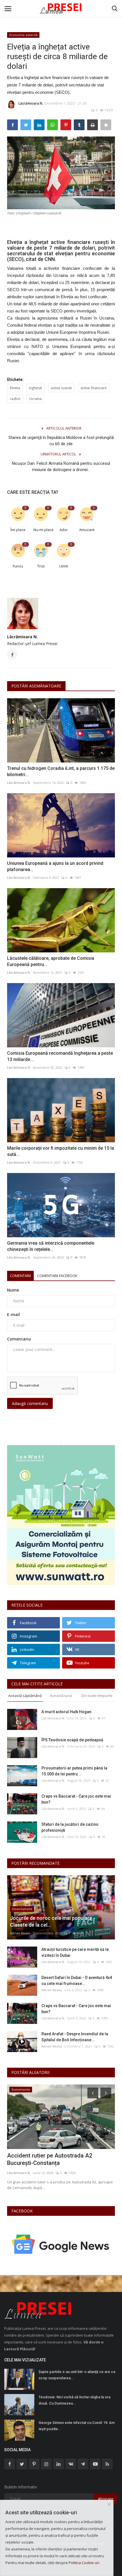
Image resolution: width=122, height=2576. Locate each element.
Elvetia (15, 388)
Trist (41, 566)
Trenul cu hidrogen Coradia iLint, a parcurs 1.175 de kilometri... (61, 771)
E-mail (13, 1314)
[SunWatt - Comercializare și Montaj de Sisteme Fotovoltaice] (61, 1515)
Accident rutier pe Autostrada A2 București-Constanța (50, 2159)
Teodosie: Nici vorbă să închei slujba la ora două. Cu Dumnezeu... (74, 2400)
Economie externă (23, 35)
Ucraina (35, 399)
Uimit (64, 566)
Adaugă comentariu (30, 1403)
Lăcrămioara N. (31, 103)
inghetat (35, 388)
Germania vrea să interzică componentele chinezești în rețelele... (51, 1246)
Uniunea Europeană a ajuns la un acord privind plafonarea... (55, 866)
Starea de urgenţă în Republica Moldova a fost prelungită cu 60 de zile (61, 441)
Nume (13, 1290)
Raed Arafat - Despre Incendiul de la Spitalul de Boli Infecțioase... (75, 2037)
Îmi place (18, 530)
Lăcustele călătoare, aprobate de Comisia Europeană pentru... (51, 961)
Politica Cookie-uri (84, 2563)
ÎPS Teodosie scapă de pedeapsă (72, 1740)
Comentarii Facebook (57, 1276)
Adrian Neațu (20, 1933)
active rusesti (61, 388)
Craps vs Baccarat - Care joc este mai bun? (76, 1799)
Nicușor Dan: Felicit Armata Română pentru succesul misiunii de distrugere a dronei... (61, 467)
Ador (64, 530)
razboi (15, 399)
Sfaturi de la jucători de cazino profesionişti (70, 1827)
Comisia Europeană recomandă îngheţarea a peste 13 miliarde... (60, 1056)
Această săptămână (25, 1696)
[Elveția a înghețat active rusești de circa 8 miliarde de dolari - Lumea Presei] (61, 9)
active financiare (94, 388)
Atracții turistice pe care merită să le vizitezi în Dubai (75, 1952)
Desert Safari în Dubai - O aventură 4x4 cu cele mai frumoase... (77, 1981)
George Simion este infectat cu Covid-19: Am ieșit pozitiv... (77, 2426)
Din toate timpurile (97, 1696)
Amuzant (87, 530)
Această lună (61, 1696)
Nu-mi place (43, 530)
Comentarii (20, 1276)
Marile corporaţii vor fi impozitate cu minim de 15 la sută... (61, 1151)
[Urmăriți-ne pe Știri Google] (61, 2244)
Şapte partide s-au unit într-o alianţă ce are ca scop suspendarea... (77, 2375)
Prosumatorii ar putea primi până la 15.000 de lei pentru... (74, 1771)
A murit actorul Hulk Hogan (66, 1712)
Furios (18, 566)
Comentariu (19, 1339)
